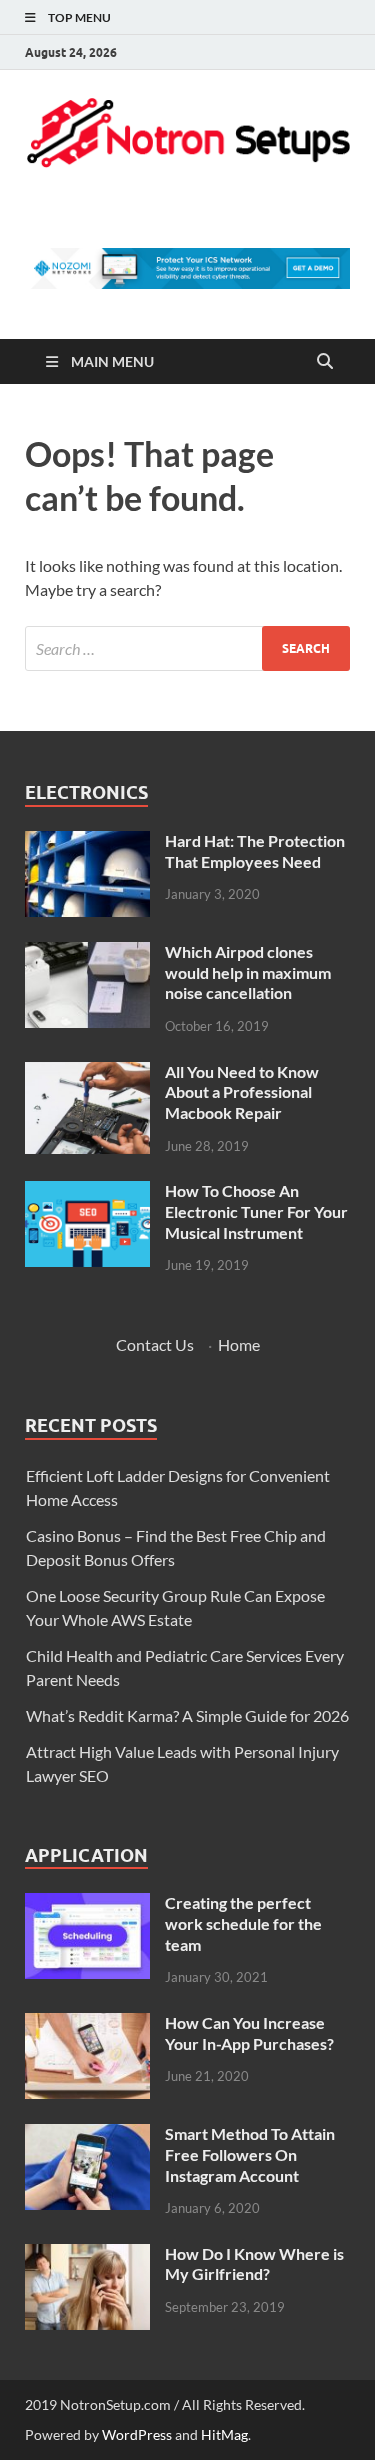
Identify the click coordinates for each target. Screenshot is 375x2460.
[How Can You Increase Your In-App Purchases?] (87, 2024)
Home (239, 1344)
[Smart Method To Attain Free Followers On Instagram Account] (87, 2135)
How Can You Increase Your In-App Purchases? (249, 2033)
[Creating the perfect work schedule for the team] (87, 1904)
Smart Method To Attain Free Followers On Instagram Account (250, 2154)
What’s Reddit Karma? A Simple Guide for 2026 (187, 1715)
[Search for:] (187, 648)
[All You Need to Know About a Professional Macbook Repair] (87, 1073)
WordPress (137, 2434)
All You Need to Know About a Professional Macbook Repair (242, 1092)
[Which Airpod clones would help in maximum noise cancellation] (87, 953)
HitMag (224, 2434)
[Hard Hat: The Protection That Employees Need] (87, 842)
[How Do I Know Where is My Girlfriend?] (87, 2255)
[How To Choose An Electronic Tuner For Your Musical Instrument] (87, 1192)
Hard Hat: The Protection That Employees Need (255, 851)
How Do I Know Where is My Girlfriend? (254, 2264)
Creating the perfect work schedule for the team (243, 1923)
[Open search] (325, 362)
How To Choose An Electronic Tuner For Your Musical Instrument (256, 1211)
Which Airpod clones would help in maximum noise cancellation (248, 972)
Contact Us (155, 1344)
